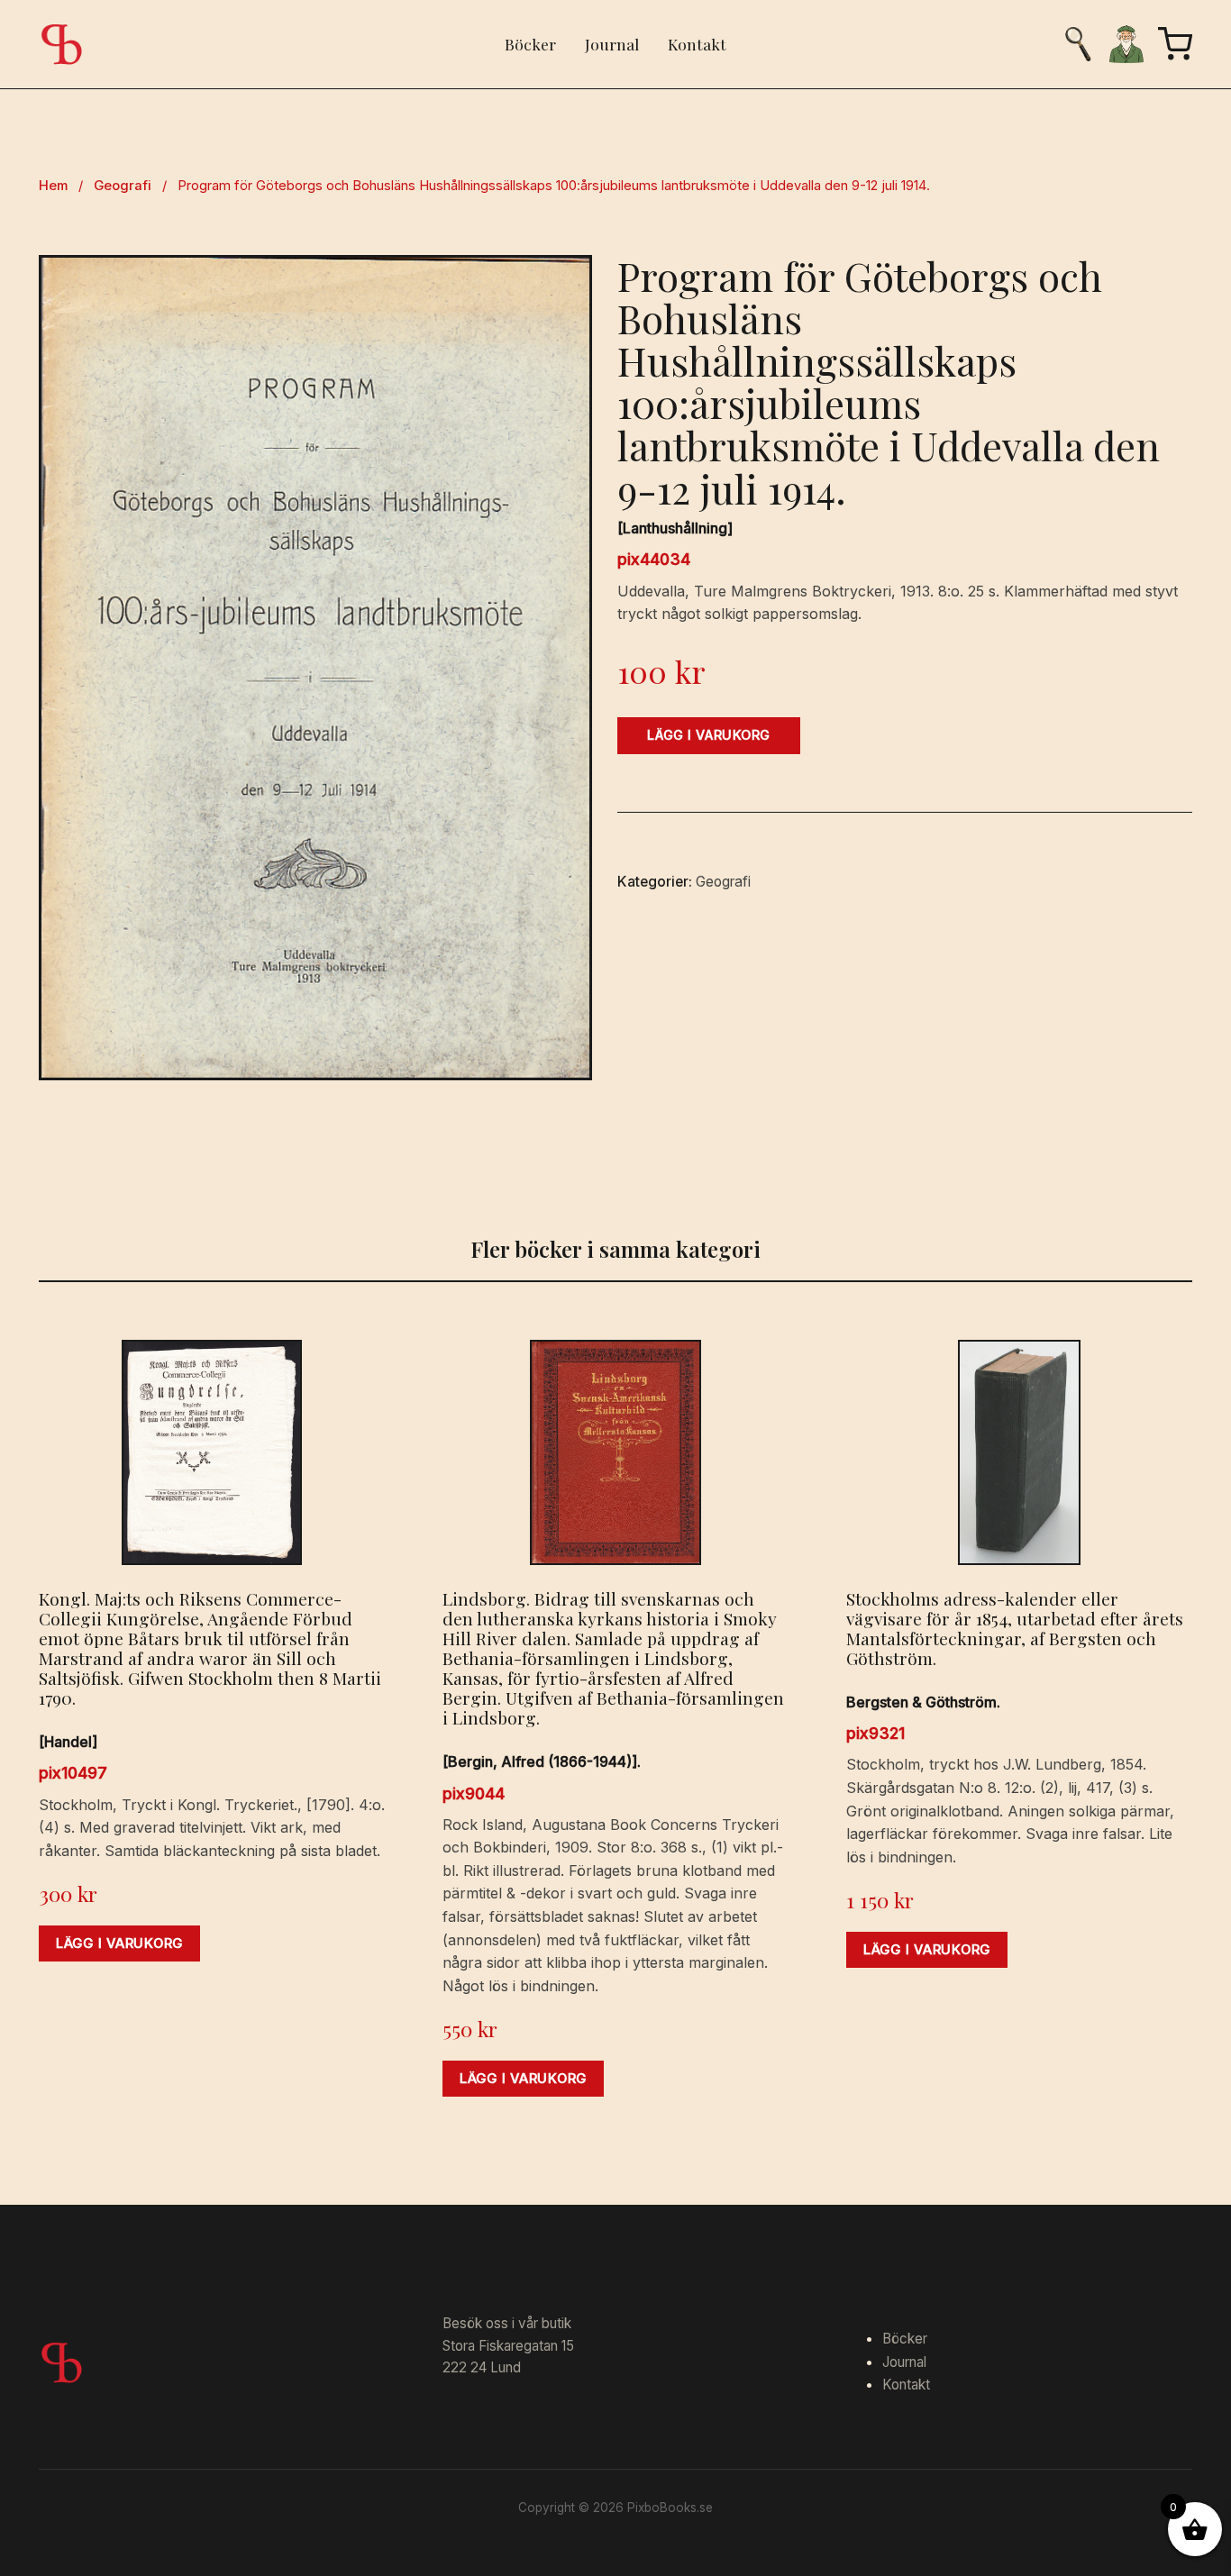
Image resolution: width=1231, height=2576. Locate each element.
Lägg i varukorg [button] (119, 1943)
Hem (53, 186)
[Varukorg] (1175, 44)
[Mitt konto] (1126, 44)
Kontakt (697, 44)
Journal (612, 44)
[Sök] (1078, 44)
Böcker (530, 44)
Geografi (123, 186)
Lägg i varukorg (709, 735)
